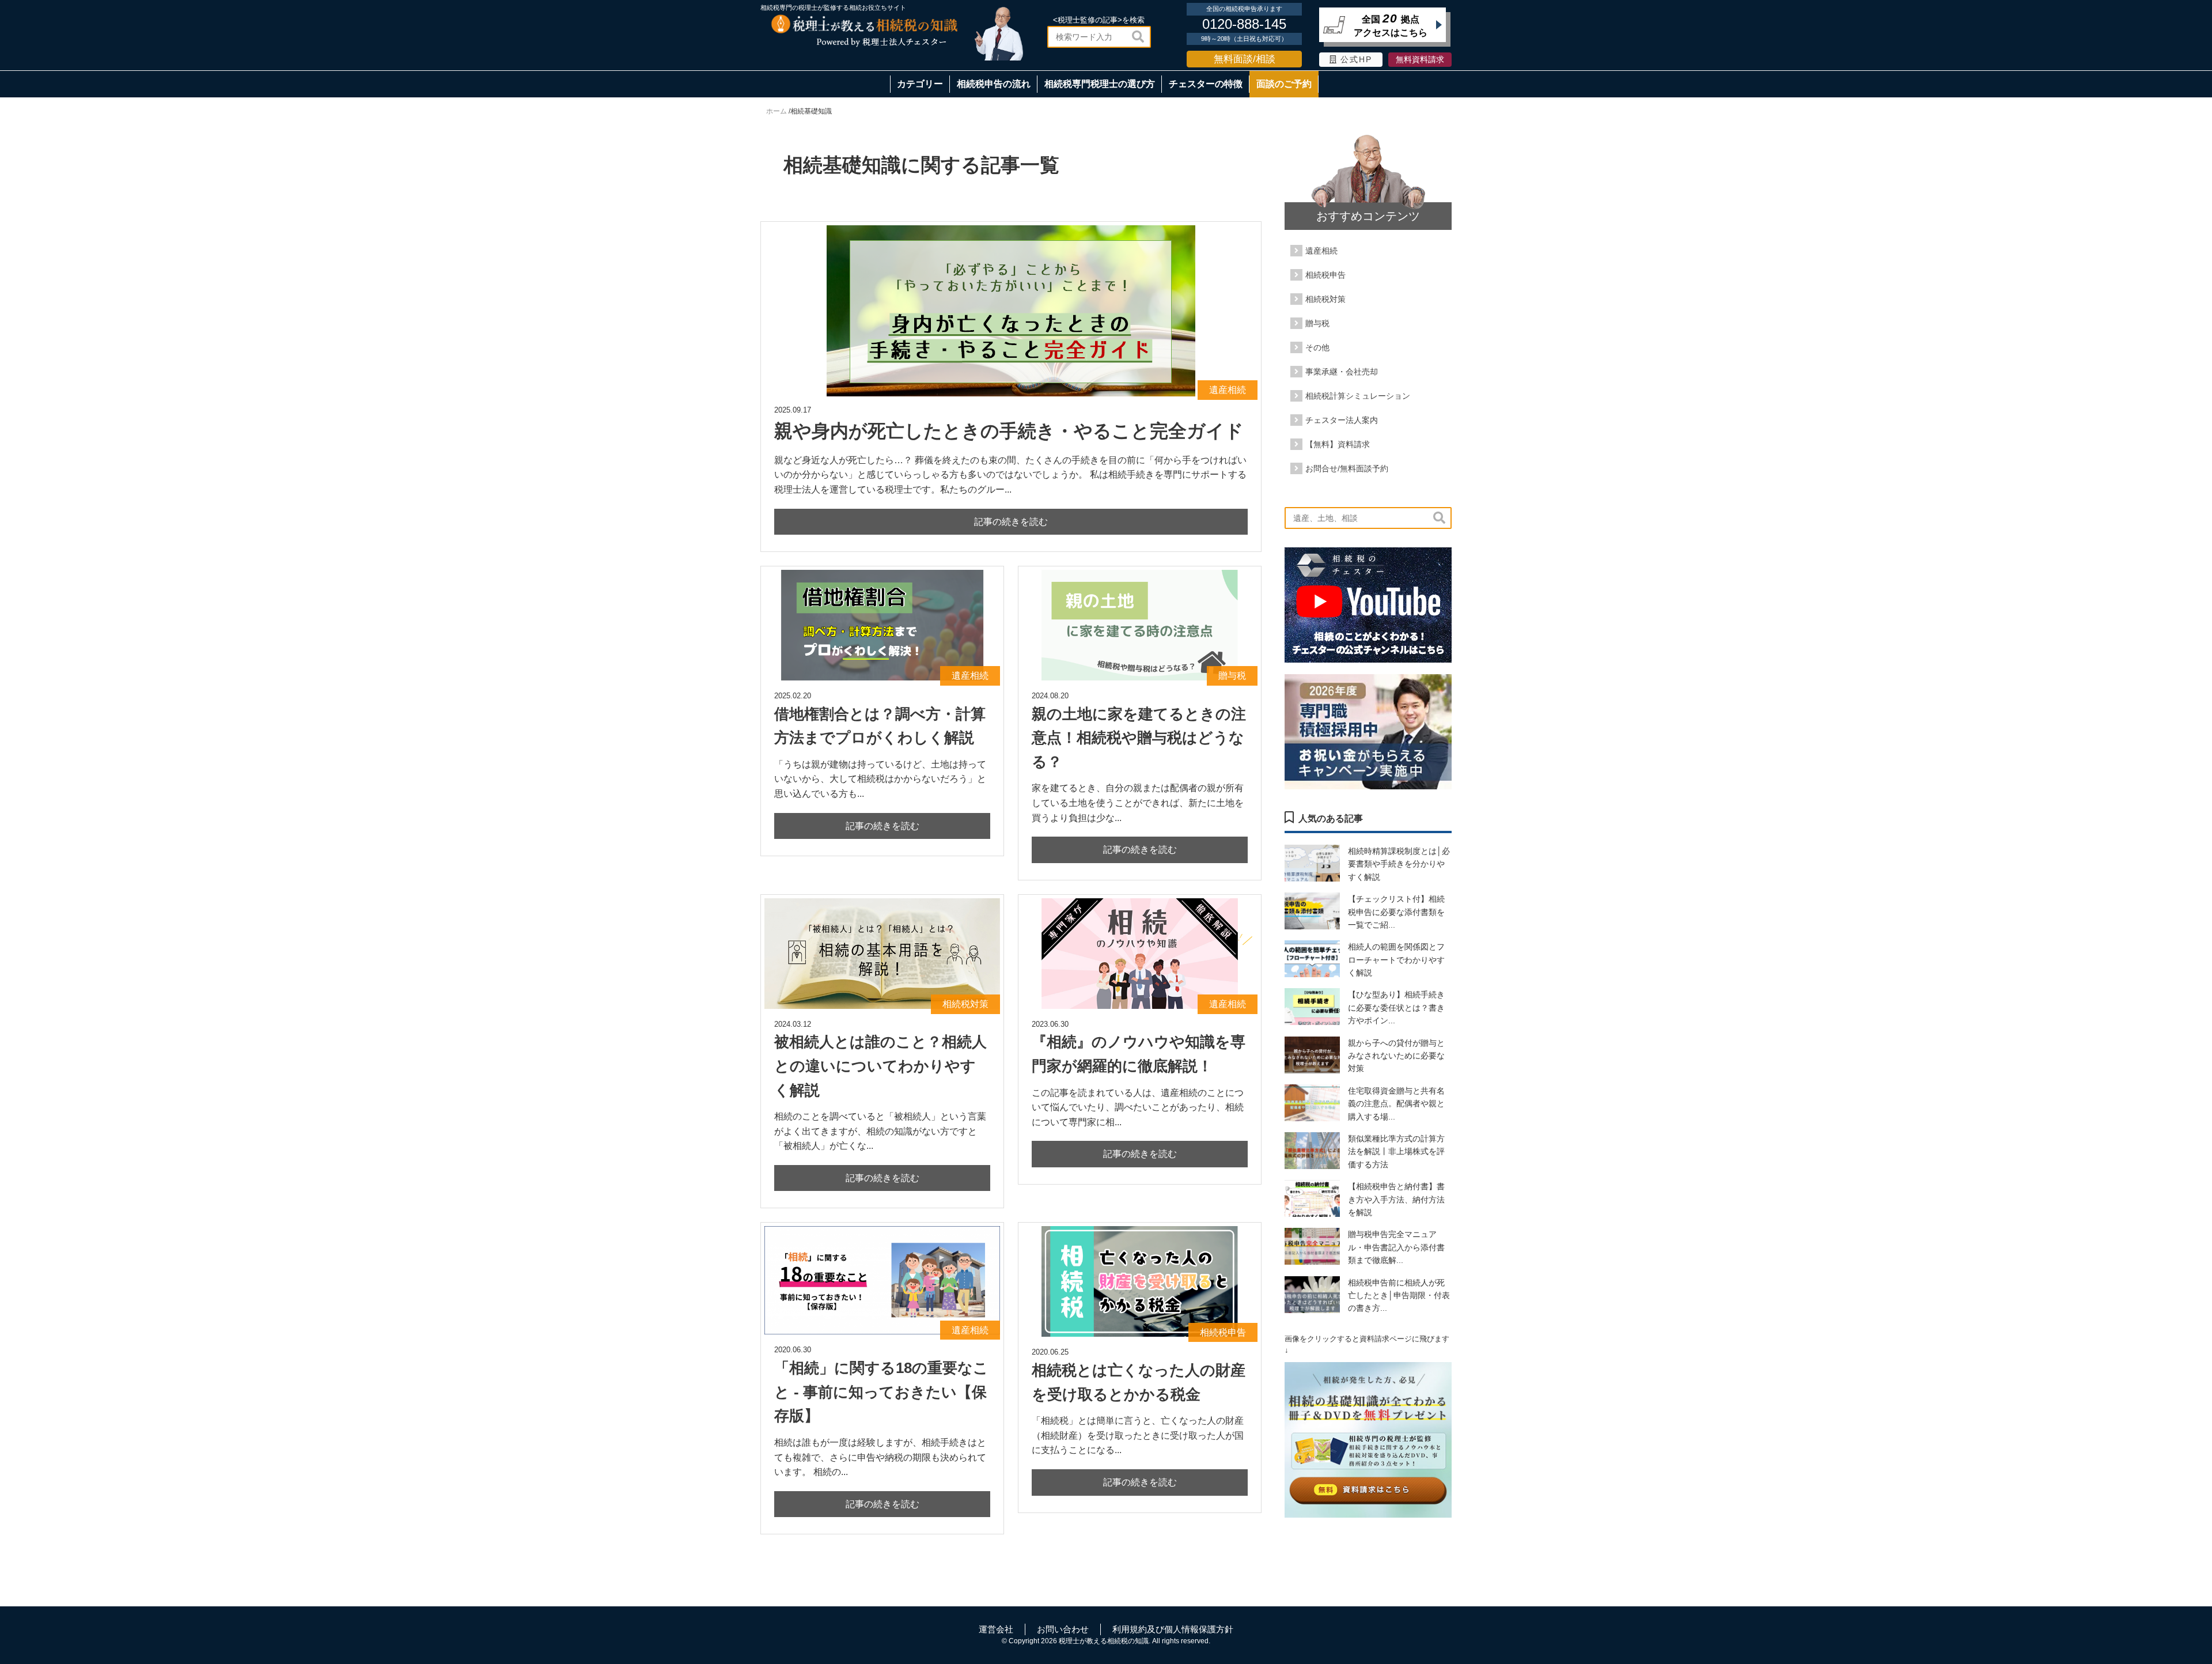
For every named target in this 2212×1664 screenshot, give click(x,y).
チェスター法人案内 (1342, 420)
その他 (1317, 347)
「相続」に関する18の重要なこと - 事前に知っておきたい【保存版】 (881, 1392)
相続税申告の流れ (994, 84)
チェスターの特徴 (1206, 84)
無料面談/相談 (1245, 59)
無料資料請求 (1420, 60)
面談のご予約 (1284, 84)
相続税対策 (1325, 299)
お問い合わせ (1063, 1629)
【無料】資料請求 (1338, 444)
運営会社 (996, 1629)
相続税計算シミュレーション (1358, 396)
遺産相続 (1321, 251)
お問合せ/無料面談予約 (1347, 468)
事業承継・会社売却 (1342, 372)
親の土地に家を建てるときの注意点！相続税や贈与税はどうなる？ (1139, 738)
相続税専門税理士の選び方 (1100, 84)
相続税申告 (1325, 275)
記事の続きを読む (1011, 522)
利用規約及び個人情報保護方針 (1173, 1629)
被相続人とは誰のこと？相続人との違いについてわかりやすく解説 (880, 1066)
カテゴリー (920, 84)
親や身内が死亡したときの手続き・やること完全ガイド (1009, 431)
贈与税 (1317, 323)
